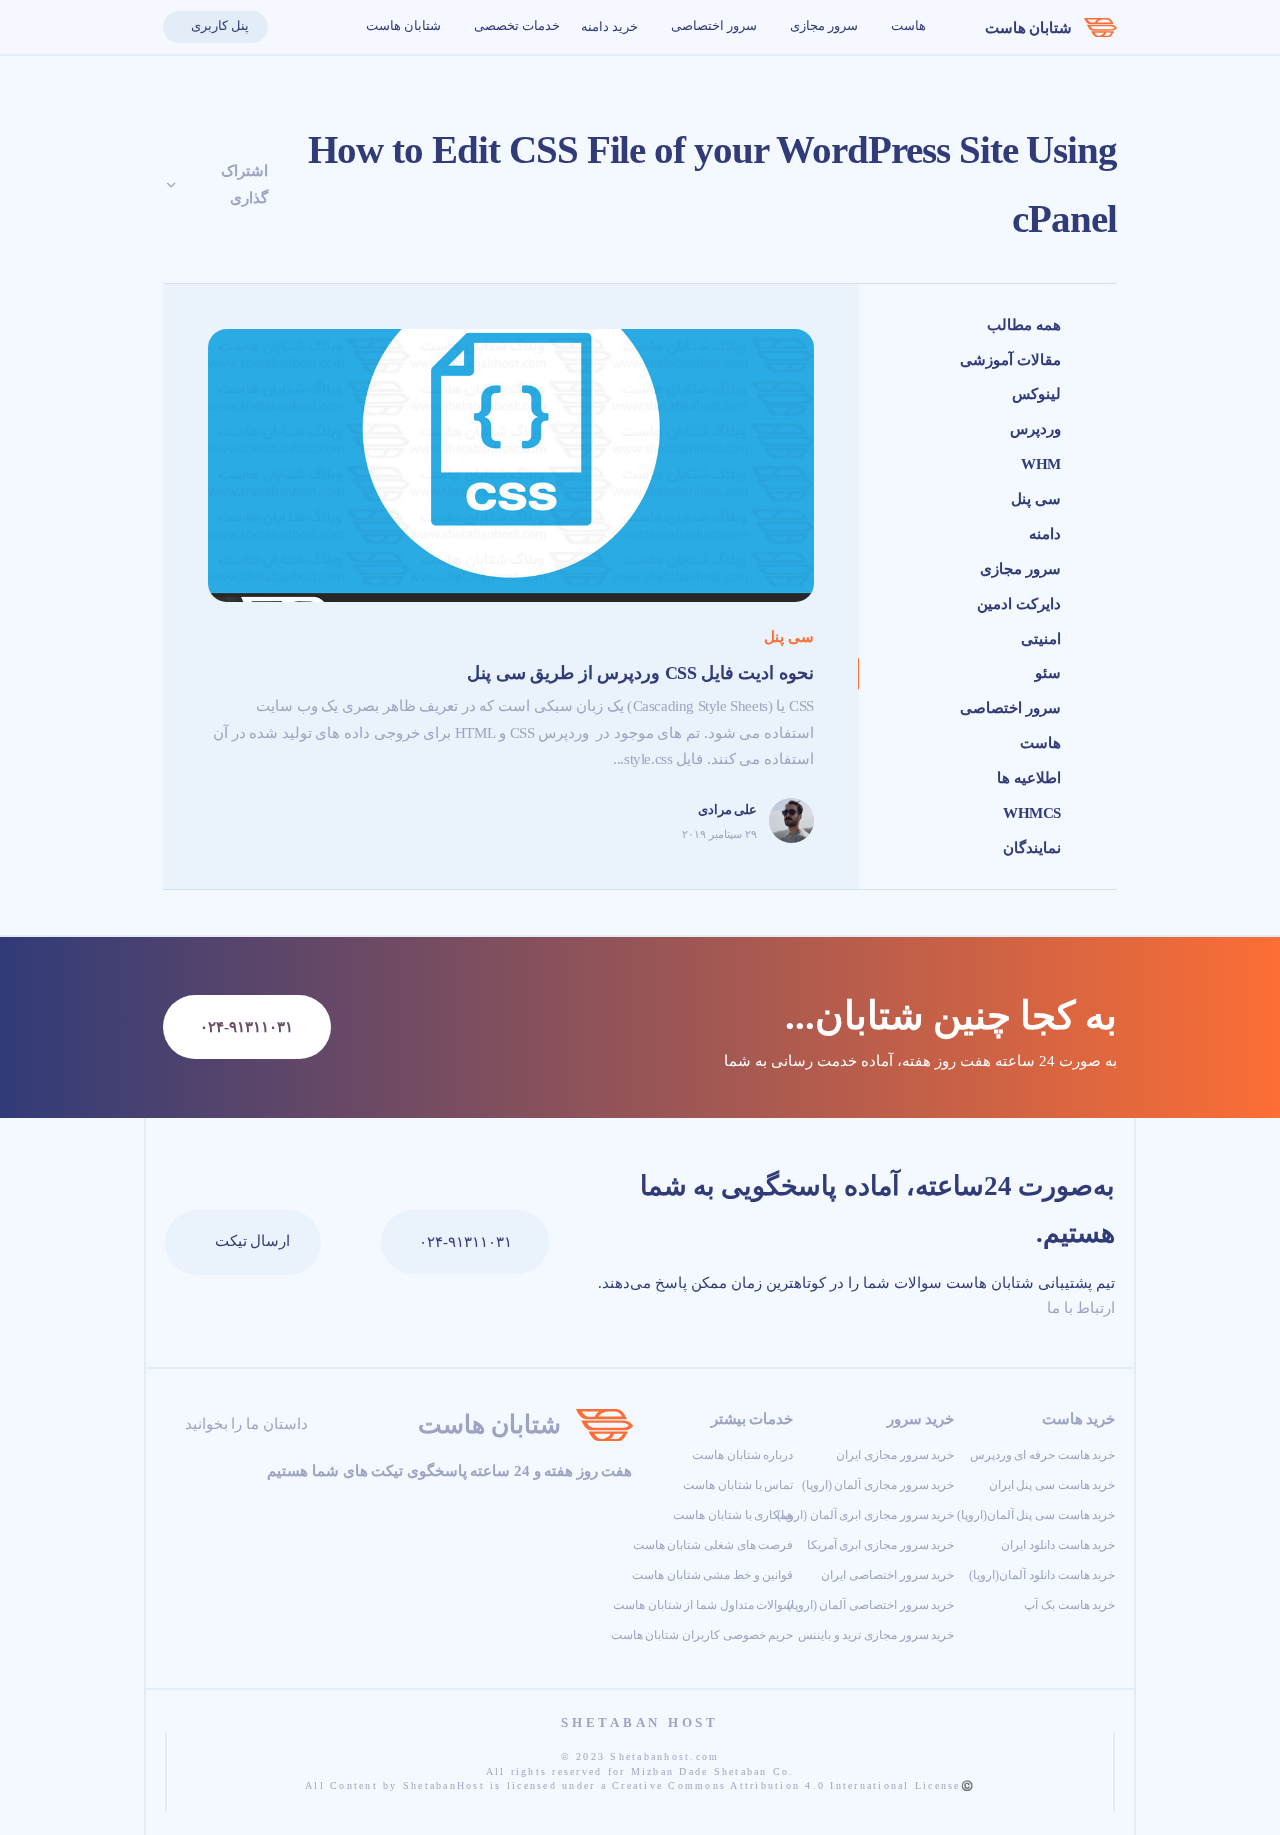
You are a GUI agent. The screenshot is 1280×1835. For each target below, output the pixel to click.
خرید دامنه (609, 27)
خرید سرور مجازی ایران (895, 1455)
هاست (907, 26)
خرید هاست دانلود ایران (1058, 1545)
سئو (1048, 673)
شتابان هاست (1029, 28)
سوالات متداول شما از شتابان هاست (703, 1605)
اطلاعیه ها (1029, 778)
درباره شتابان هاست (742, 1455)
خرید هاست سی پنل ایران (1052, 1485)
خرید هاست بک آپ (1069, 1605)
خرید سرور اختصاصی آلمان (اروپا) (871, 1605)
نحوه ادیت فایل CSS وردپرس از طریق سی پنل (640, 673)
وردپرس (1035, 429)
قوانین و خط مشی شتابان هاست (712, 1575)
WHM (1041, 464)
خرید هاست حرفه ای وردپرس (1043, 1455)
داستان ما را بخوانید (244, 1424)
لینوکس (1036, 394)
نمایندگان (1032, 848)
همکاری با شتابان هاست (733, 1515)
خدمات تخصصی (516, 26)
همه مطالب (1024, 325)
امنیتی (1041, 639)
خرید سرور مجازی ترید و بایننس (876, 1635)
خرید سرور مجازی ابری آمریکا (881, 1545)
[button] (290, 27)
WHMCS (1032, 813)
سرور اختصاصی (712, 26)
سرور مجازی (822, 26)
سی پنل (1036, 499)
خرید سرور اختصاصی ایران (887, 1575)
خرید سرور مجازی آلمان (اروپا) (878, 1485)
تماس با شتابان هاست (738, 1485)
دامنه (1045, 534)
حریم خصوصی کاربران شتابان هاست (702, 1635)
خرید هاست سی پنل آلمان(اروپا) (1036, 1515)
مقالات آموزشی (1010, 360)
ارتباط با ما (1079, 1308)
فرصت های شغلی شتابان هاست (713, 1545)
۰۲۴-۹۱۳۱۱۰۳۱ (465, 1242)
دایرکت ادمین (1019, 604)
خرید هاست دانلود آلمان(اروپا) (1042, 1575)
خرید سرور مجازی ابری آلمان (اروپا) (865, 1515)
